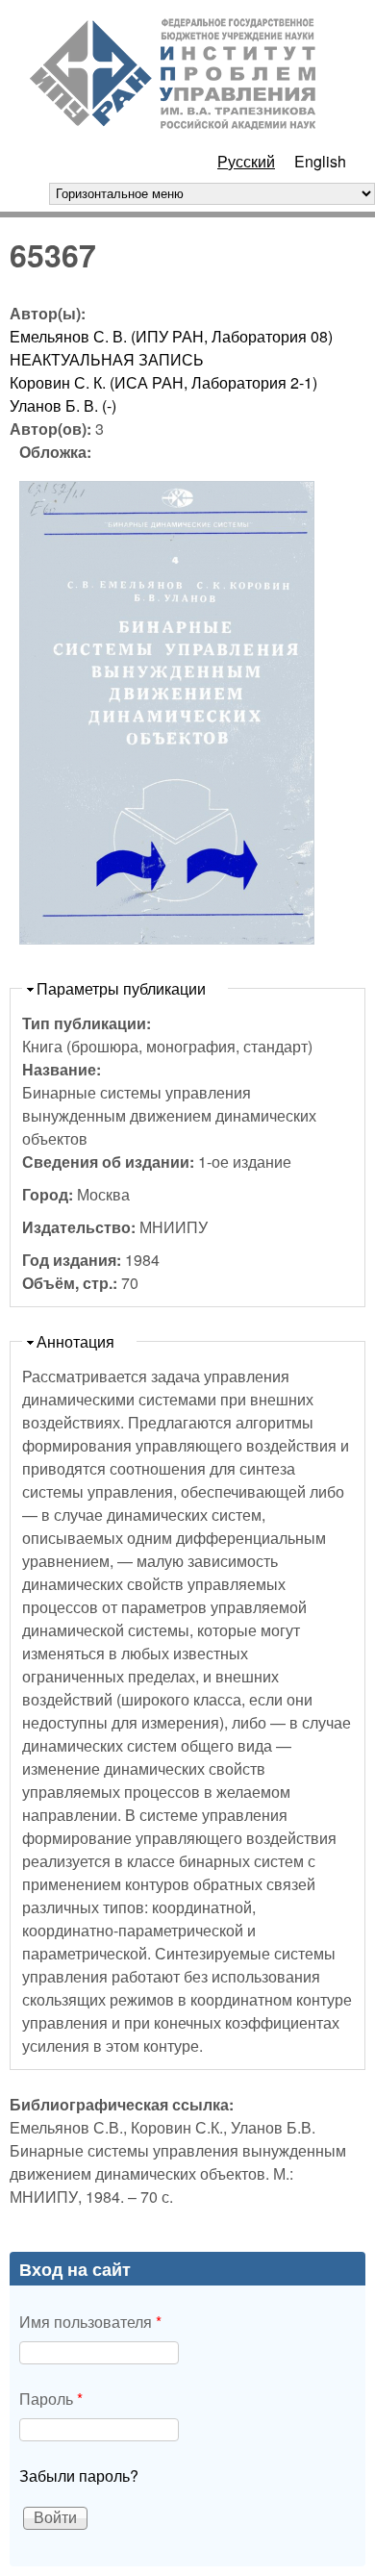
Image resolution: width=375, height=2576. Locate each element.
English (320, 161)
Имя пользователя (90, 2322)
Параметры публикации (121, 988)
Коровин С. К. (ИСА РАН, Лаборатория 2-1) (163, 382)
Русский (246, 161)
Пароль (51, 2399)
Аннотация (75, 1341)
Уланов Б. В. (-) (63, 405)
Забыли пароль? (79, 2475)
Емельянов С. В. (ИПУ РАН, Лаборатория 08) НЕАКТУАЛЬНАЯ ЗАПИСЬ (171, 348)
